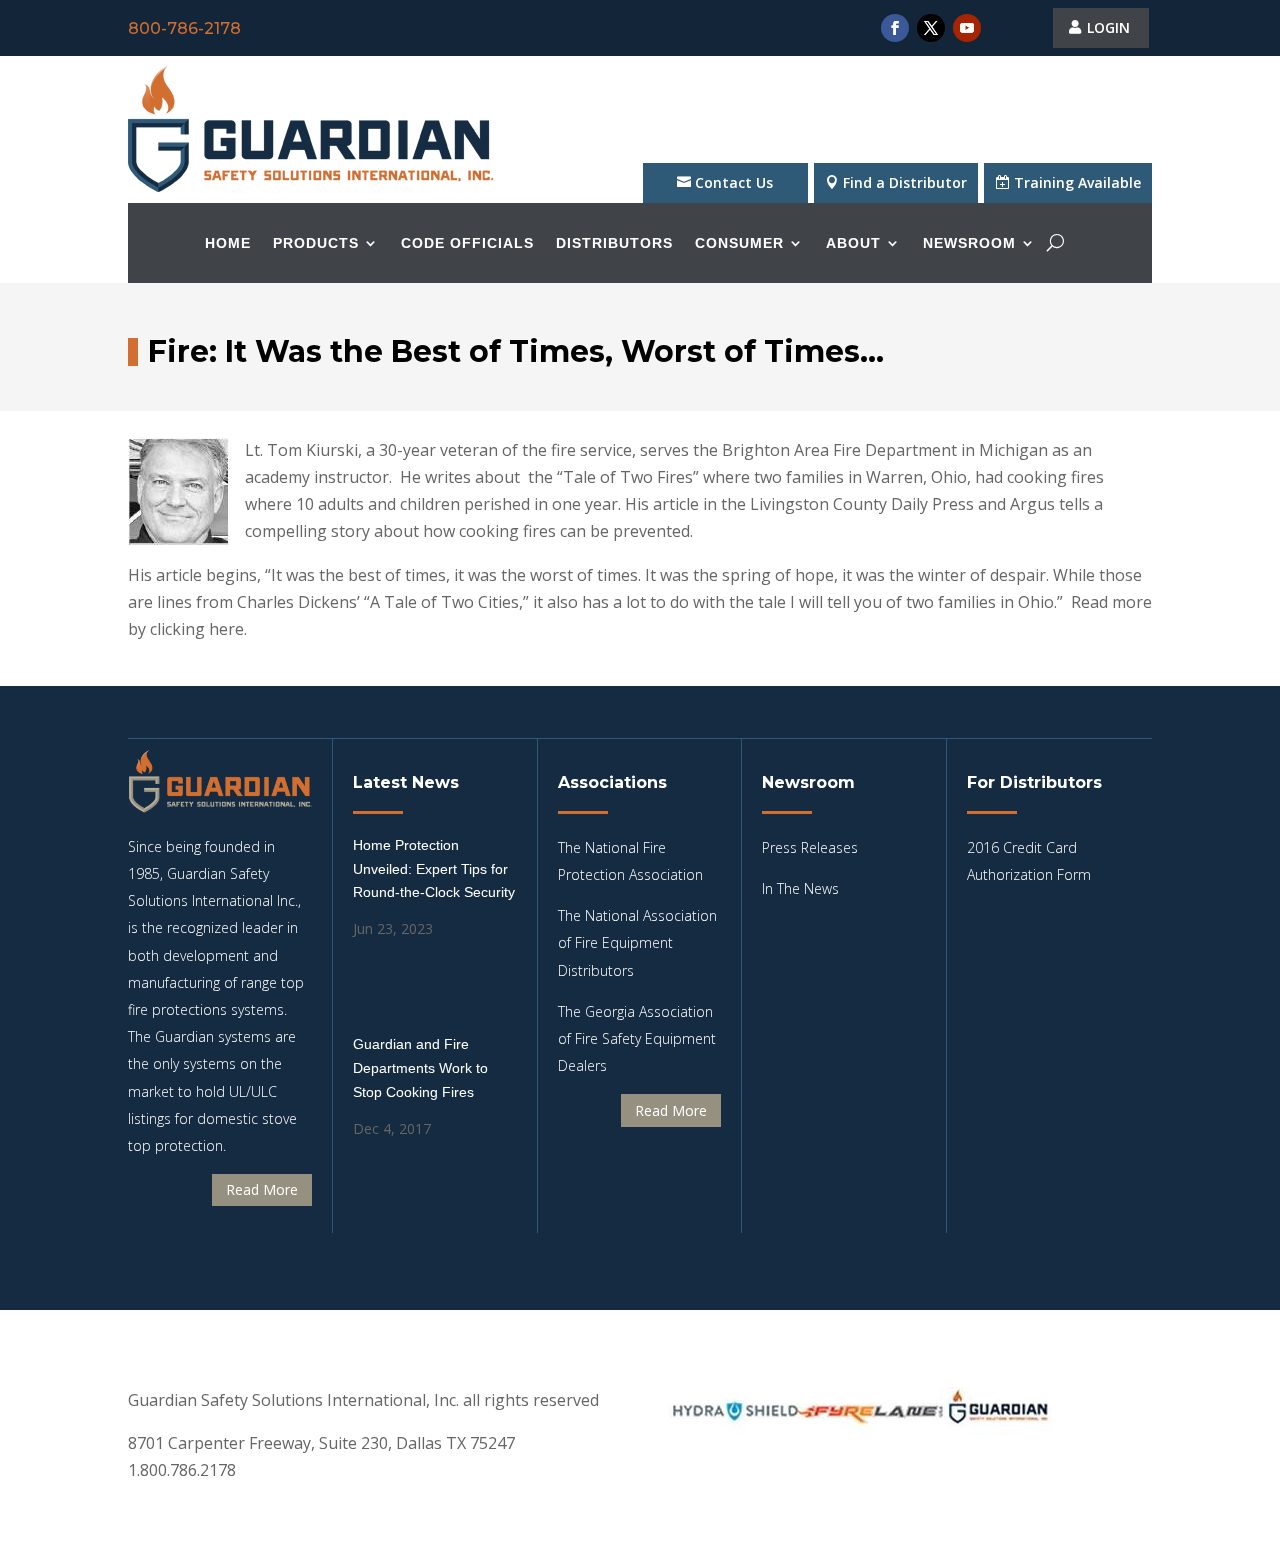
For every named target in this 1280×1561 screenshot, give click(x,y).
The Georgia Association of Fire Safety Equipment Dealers (637, 1038)
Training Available (1077, 182)
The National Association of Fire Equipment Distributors (637, 942)
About (853, 243)
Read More (262, 1189)
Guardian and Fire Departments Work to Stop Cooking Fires (420, 1068)
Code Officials (467, 243)
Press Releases (810, 847)
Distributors (614, 243)
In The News (800, 888)
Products (316, 243)
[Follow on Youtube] (967, 28)
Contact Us (734, 182)
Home (228, 243)
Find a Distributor (905, 182)
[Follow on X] (931, 28)
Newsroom (969, 243)
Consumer (739, 243)
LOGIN (1108, 27)
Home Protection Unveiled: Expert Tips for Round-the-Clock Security (434, 869)
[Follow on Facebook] (895, 28)
